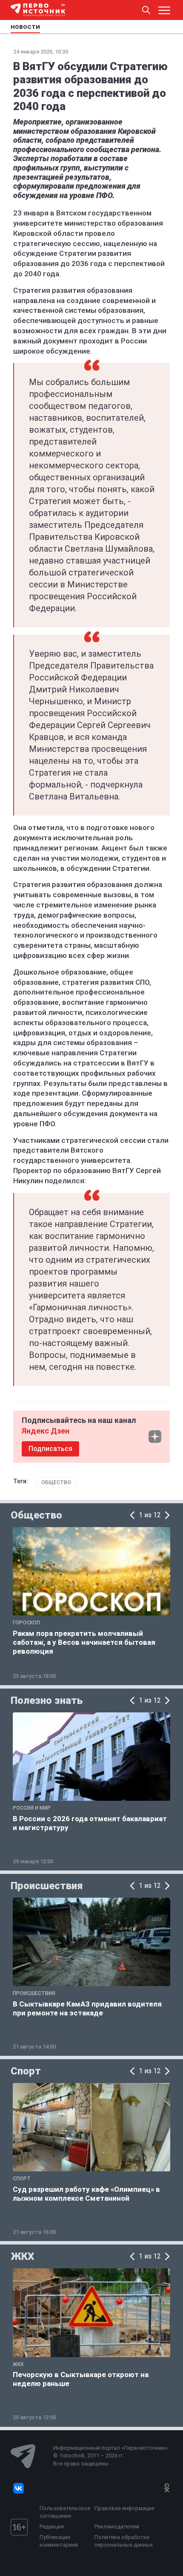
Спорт (26, 2071)
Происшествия (47, 1886)
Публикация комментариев (59, 2541)
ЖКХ (22, 2256)
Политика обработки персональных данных (124, 2541)
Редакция (52, 2526)
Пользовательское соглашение (65, 2512)
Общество (56, 1482)
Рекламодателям (117, 2526)
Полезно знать (47, 1700)
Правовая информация (124, 2508)
